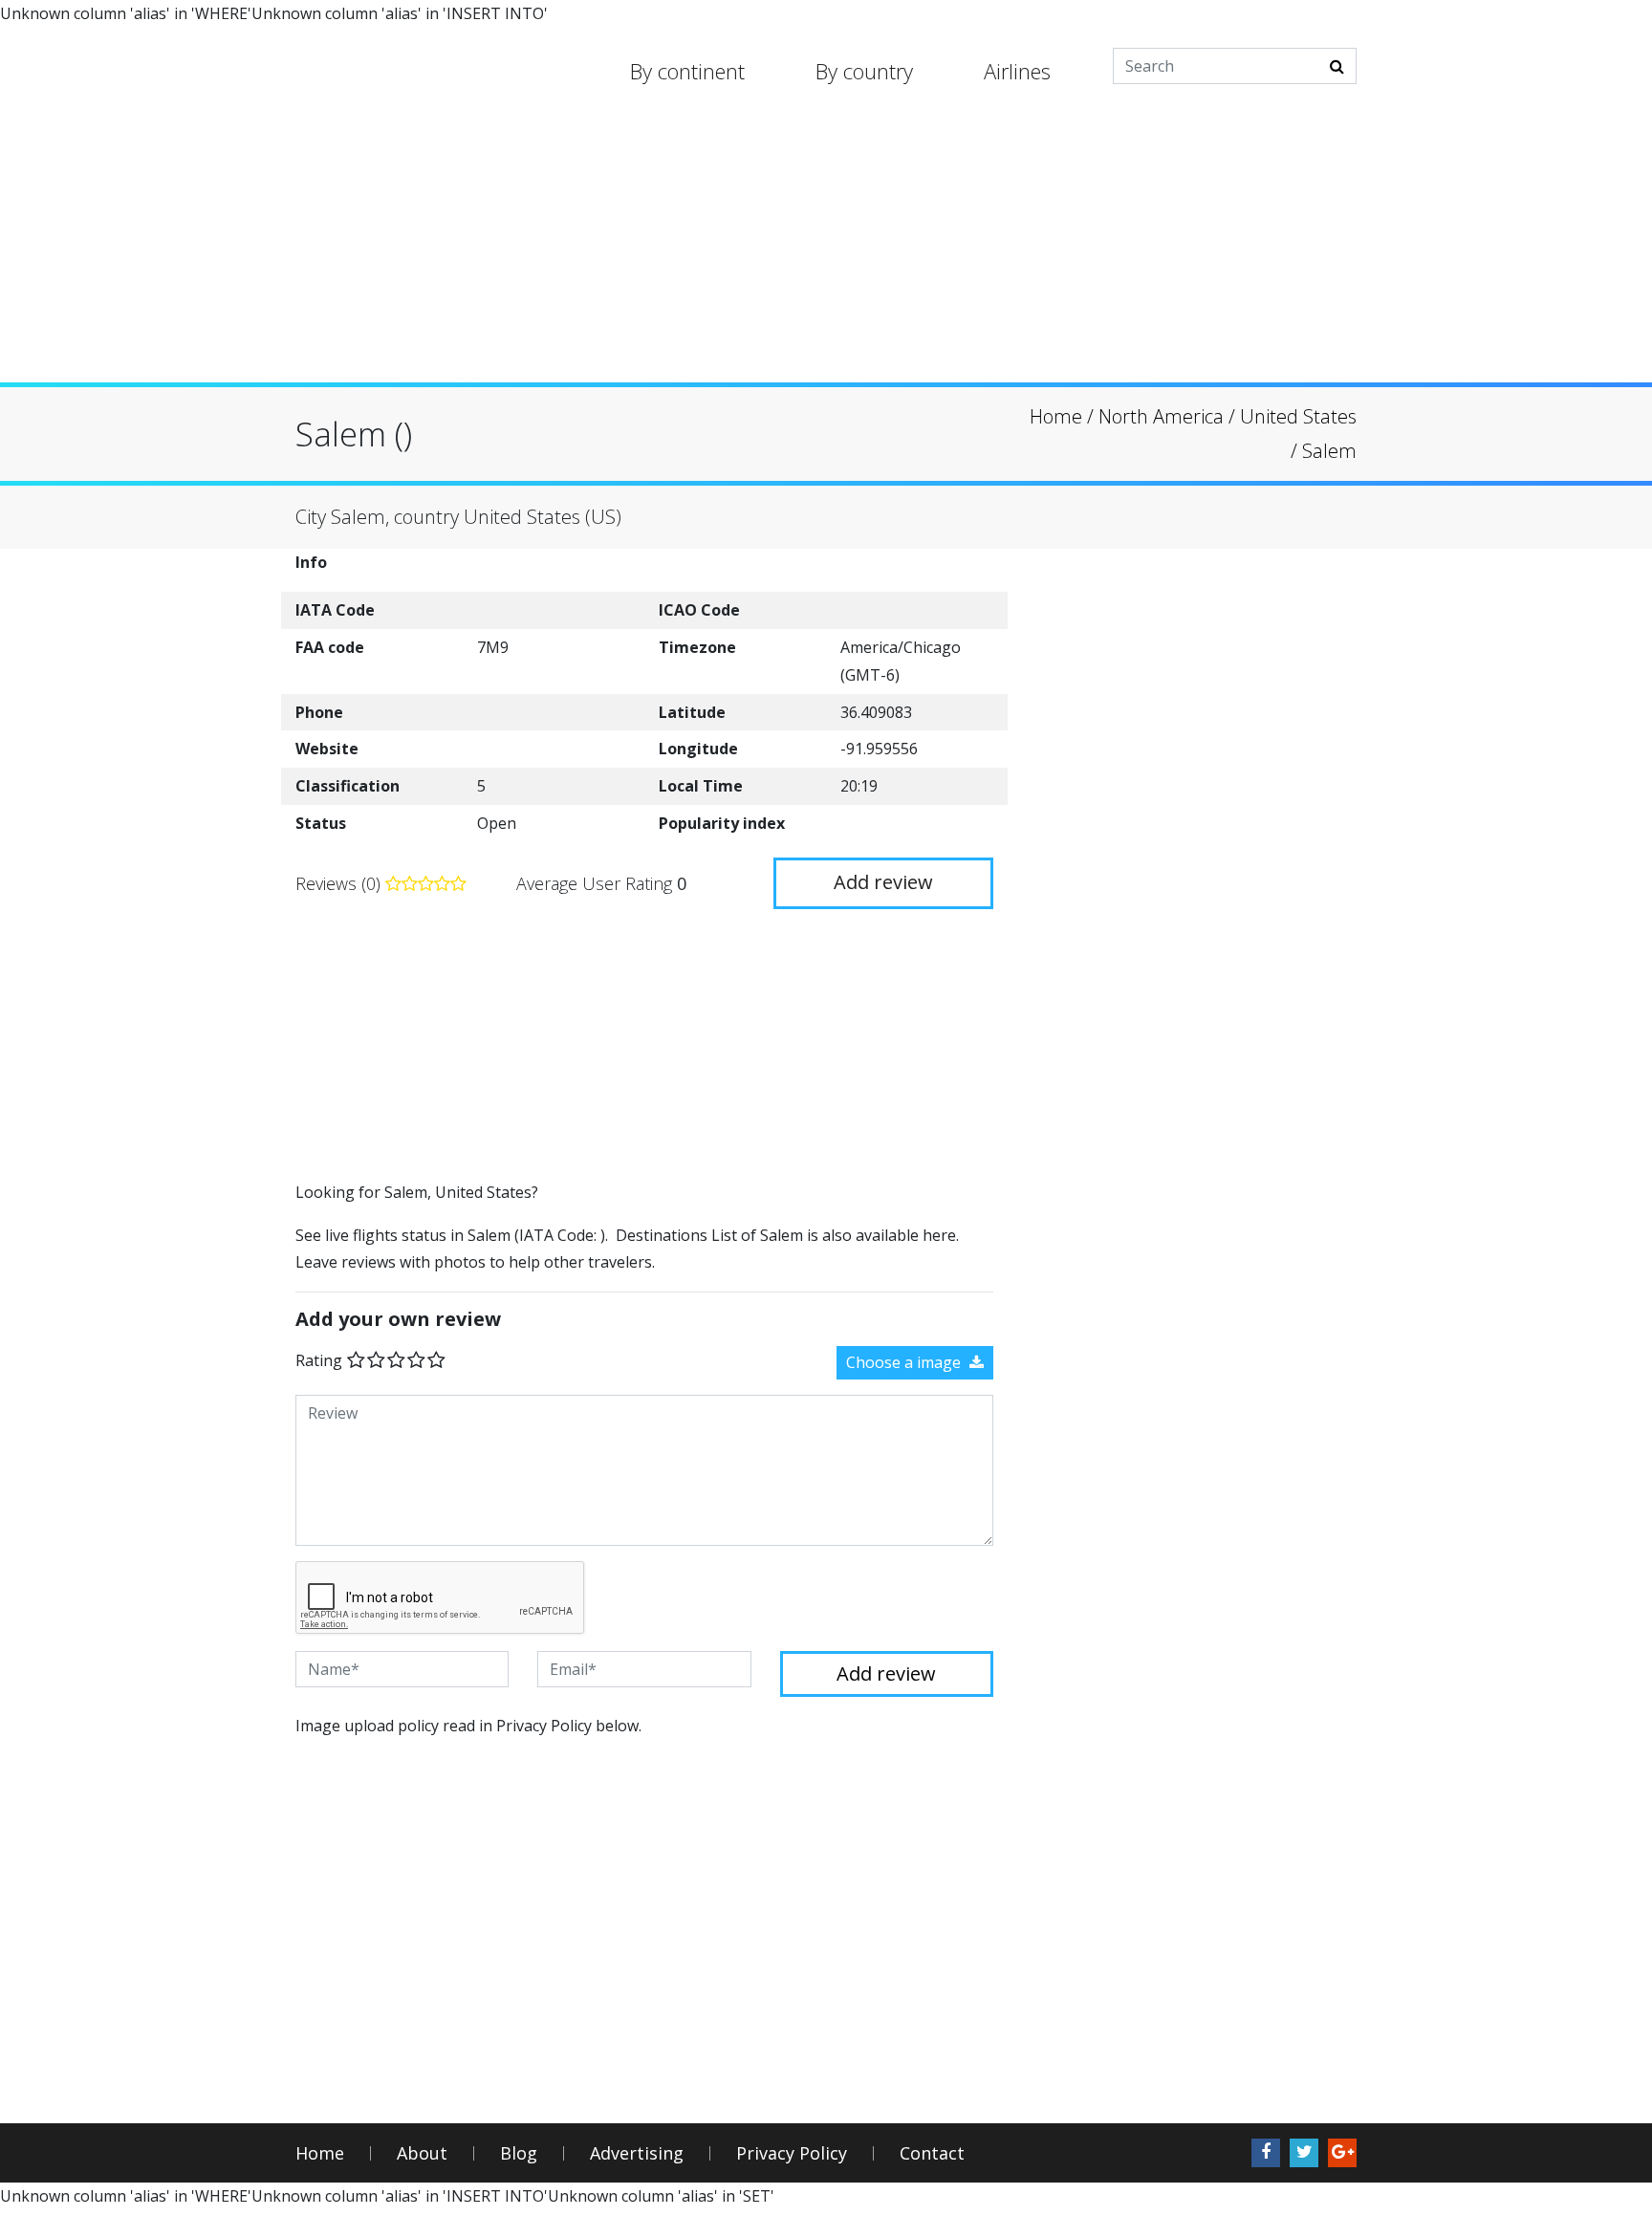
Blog (519, 2153)
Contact (932, 2153)
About (422, 2153)
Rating (319, 1360)
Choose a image (905, 1362)
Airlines (1017, 71)
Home (320, 2153)
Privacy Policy (792, 2153)
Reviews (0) (340, 883)
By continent (687, 71)
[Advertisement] (826, 249)
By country (864, 71)
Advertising (637, 2153)
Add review (883, 882)
